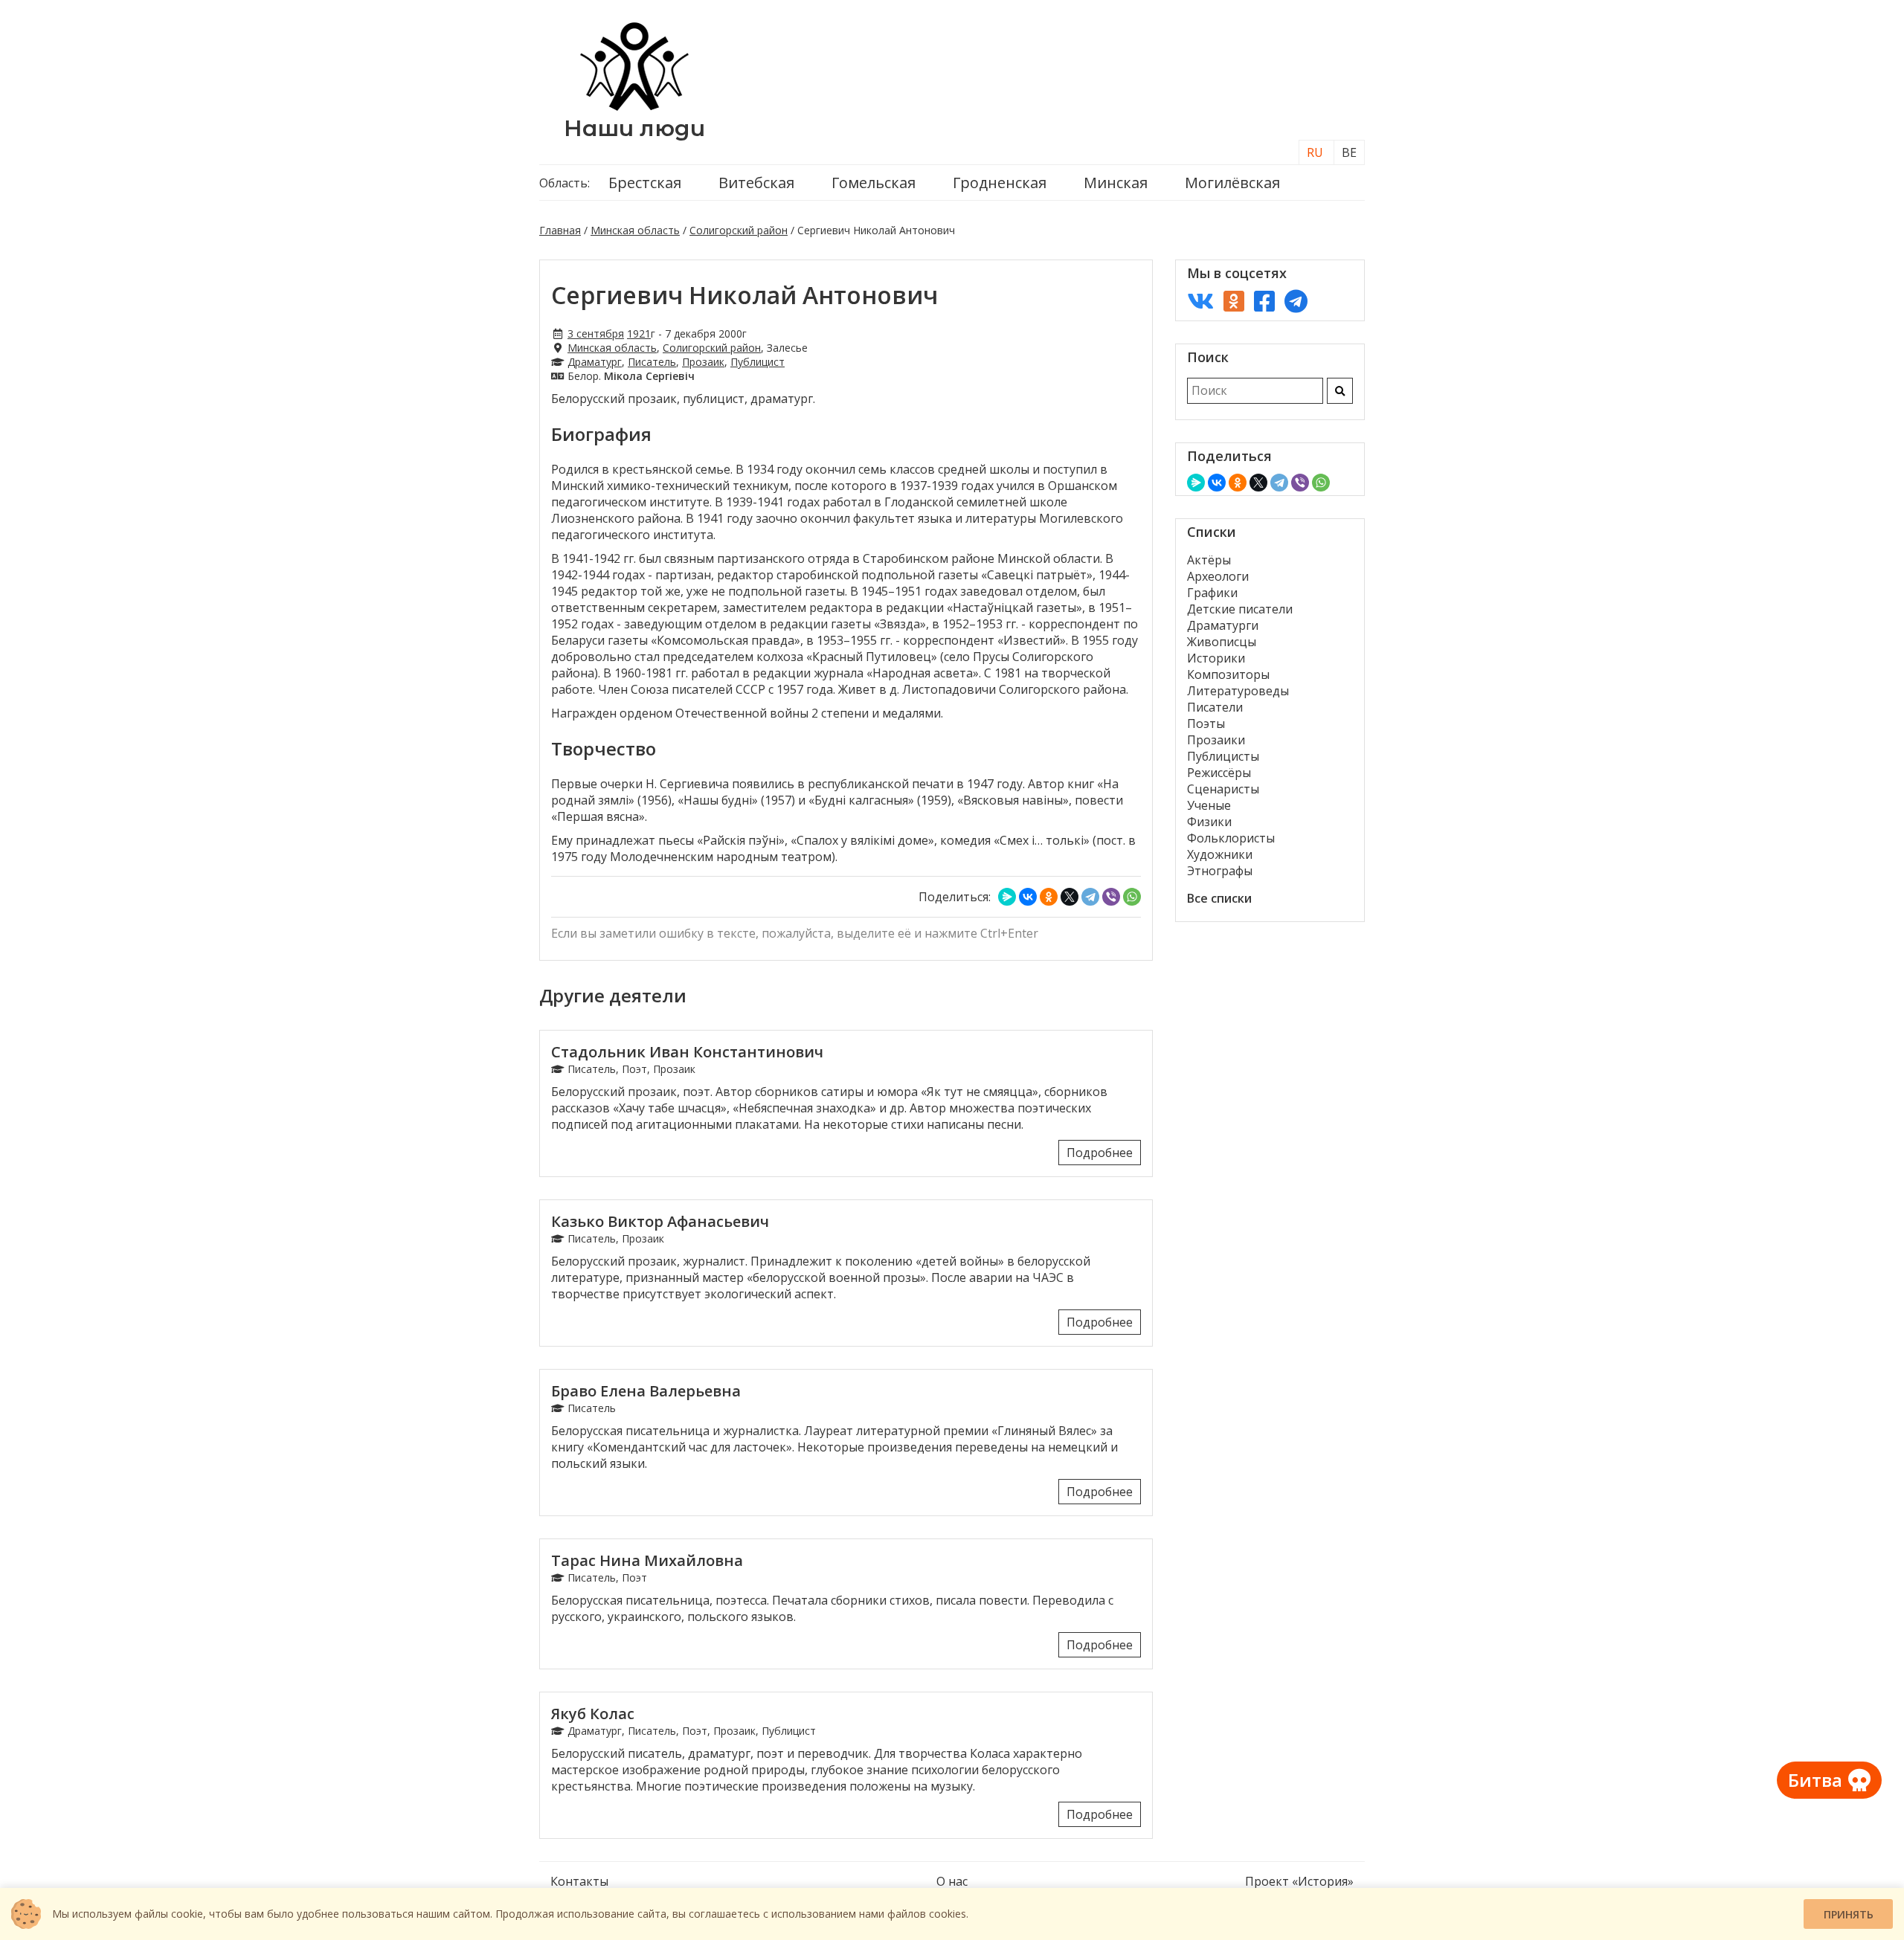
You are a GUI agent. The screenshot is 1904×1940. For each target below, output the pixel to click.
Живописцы (1222, 642)
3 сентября (596, 333)
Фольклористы (1231, 838)
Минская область (635, 230)
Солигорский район (739, 230)
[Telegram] (1090, 897)
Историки (1216, 658)
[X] (1070, 897)
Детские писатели (1240, 609)
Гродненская (1000, 183)
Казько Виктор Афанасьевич (660, 1221)
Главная (560, 230)
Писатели (1215, 707)
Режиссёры (1219, 773)
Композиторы (1228, 674)
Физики (1209, 822)
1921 (639, 333)
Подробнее (1100, 1153)
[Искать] (1340, 391)
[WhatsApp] (1132, 897)
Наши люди (634, 128)
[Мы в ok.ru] (1234, 301)
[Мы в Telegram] (1296, 301)
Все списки (1219, 898)
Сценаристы (1223, 789)
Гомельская (874, 183)
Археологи (1218, 576)
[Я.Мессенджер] (1007, 897)
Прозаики (1216, 740)
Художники (1220, 854)
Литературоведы (1238, 691)
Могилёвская (1232, 183)
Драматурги (1223, 625)
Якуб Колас (593, 1714)
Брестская (645, 183)
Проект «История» (1299, 1881)
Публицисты (1223, 756)
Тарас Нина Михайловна (647, 1560)
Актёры (1209, 560)
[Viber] (1111, 897)
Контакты (579, 1881)
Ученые (1209, 805)
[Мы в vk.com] (1200, 301)
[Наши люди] (634, 106)
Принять (1849, 1914)
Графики (1212, 593)
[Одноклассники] (1049, 897)
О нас (952, 1881)
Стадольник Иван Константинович (687, 1052)
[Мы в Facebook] (1264, 301)
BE (1349, 152)
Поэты (1206, 724)
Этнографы (1220, 871)
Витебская (756, 183)
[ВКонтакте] (1028, 897)
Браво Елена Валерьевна (646, 1391)
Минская (1116, 183)
